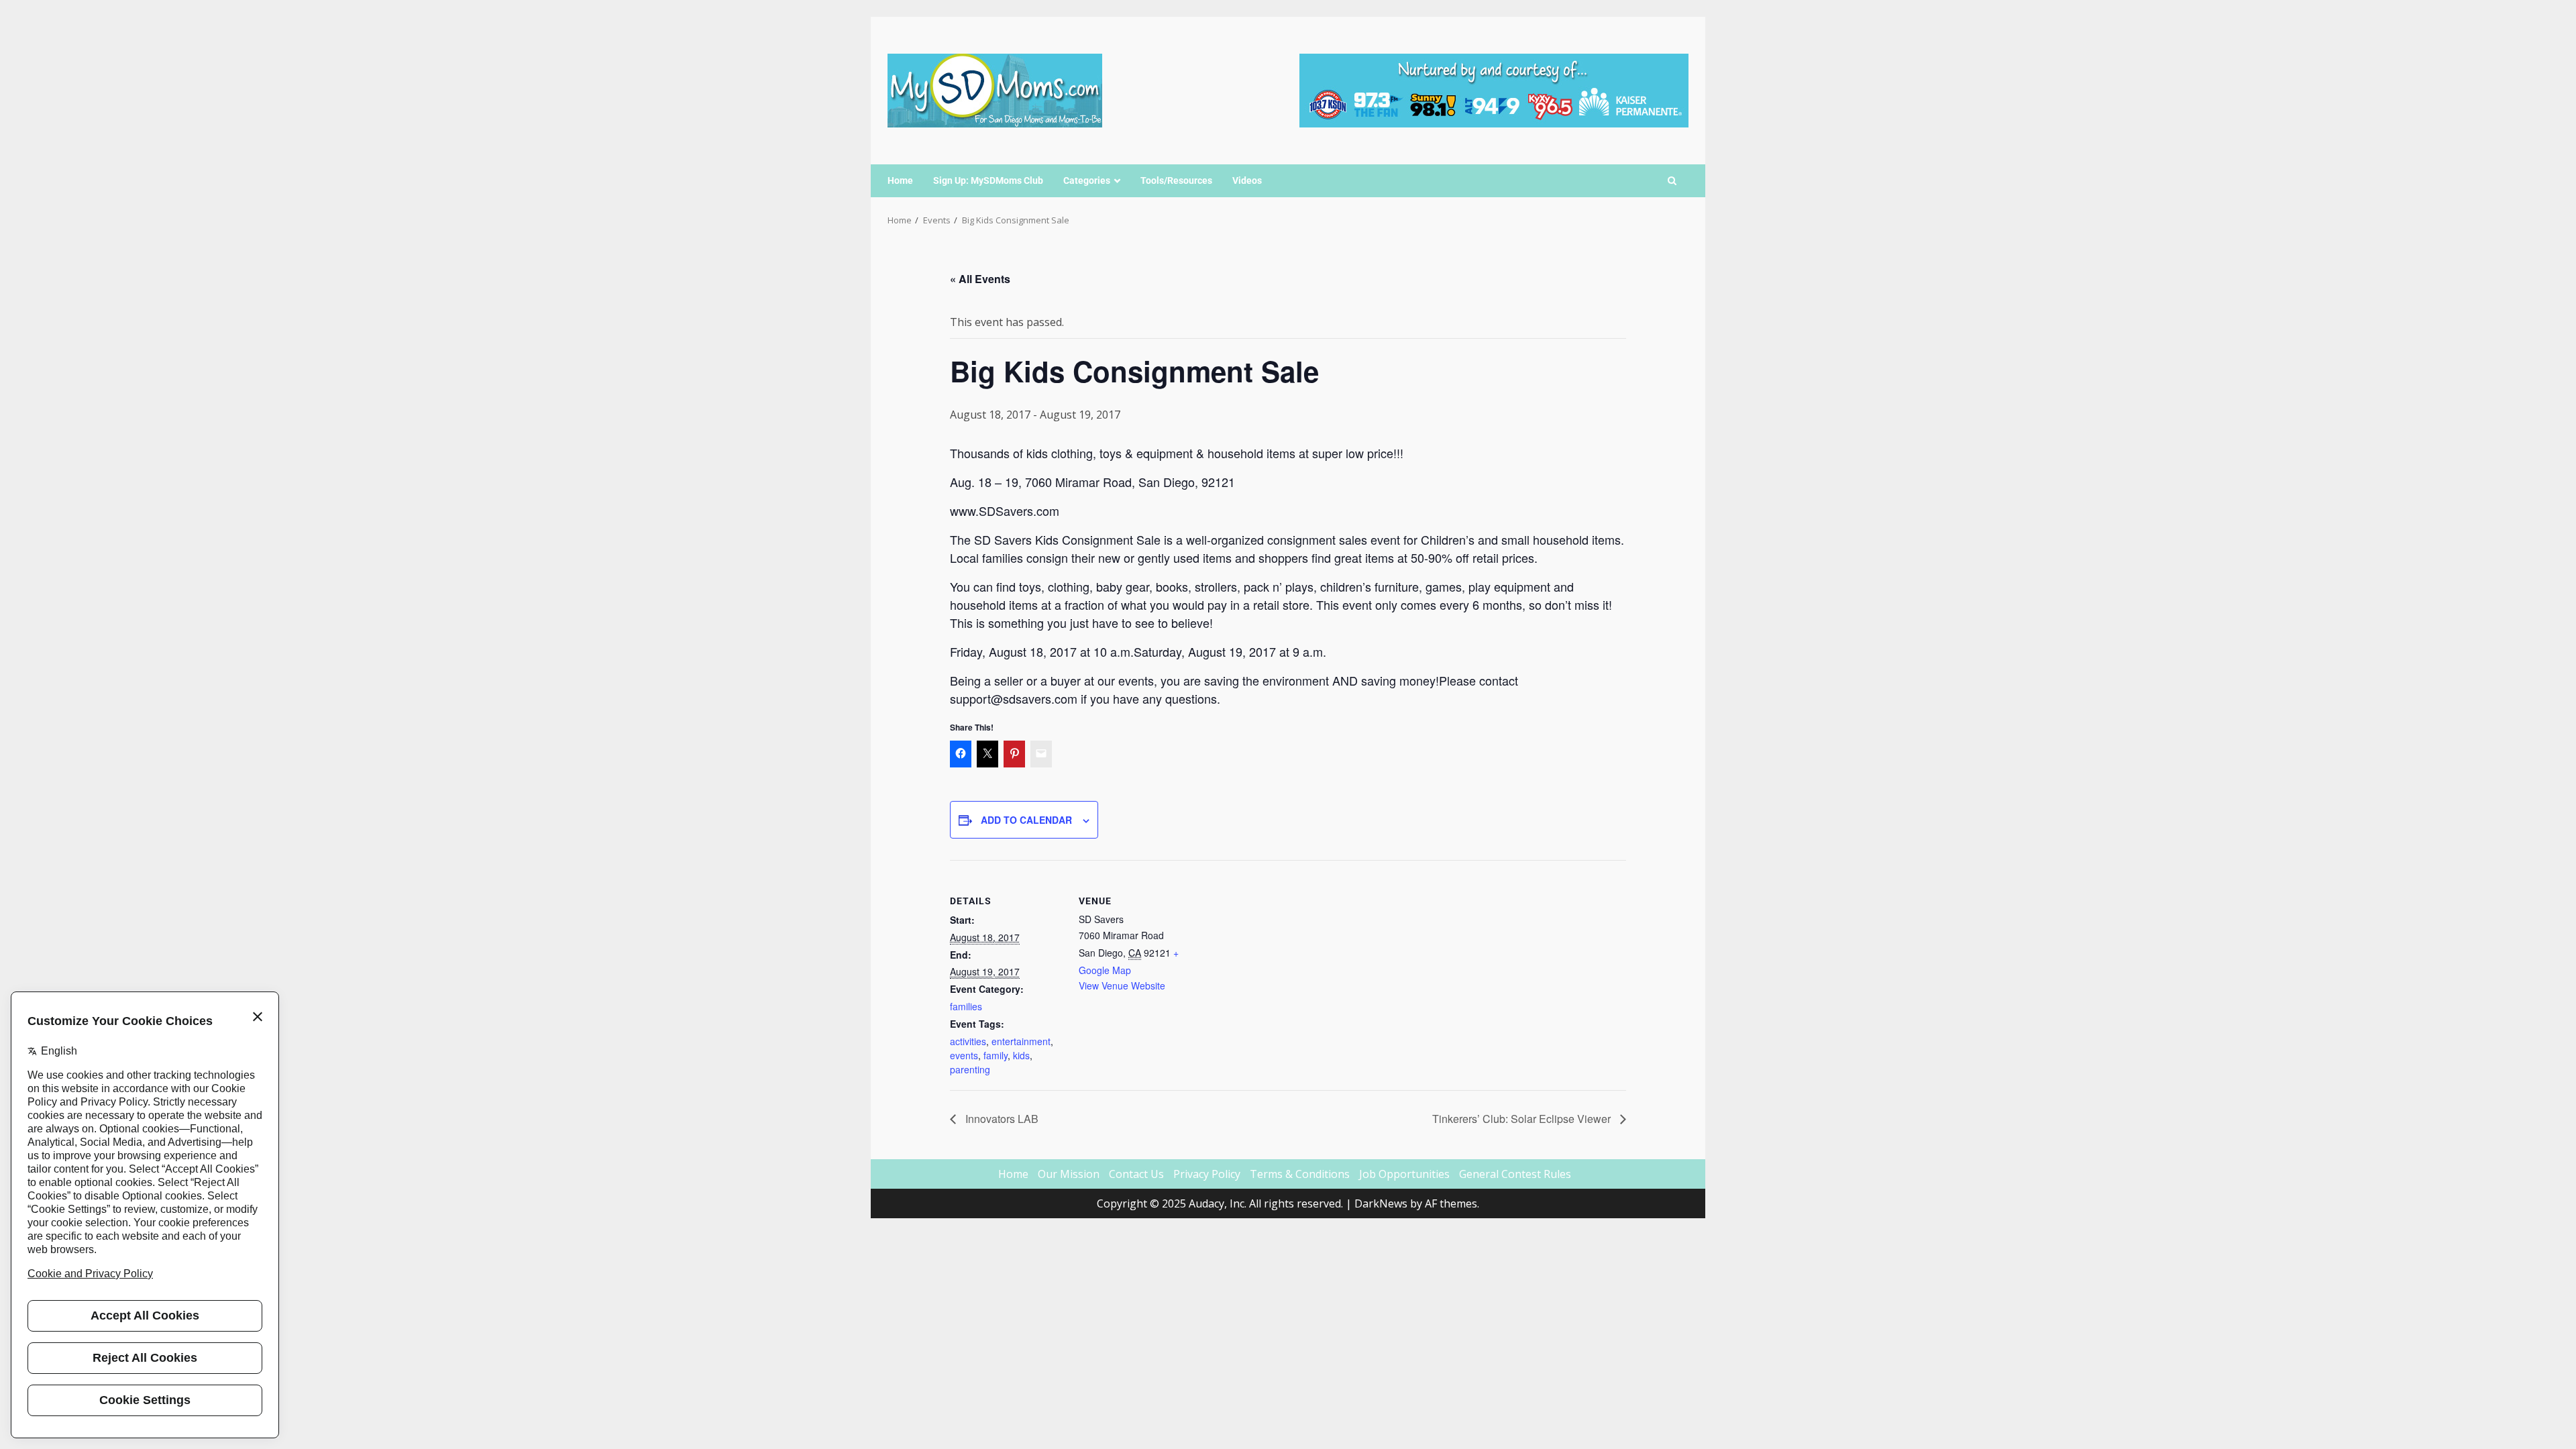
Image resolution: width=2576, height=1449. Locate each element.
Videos (1247, 180)
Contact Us (1136, 1174)
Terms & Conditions (1300, 1174)
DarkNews (1381, 1203)
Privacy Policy (1207, 1174)
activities (968, 1041)
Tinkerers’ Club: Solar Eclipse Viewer (1523, 1119)
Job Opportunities (1404, 1174)
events (964, 1055)
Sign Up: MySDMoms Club (988, 180)
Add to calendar (1026, 820)
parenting (970, 1069)
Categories (1087, 180)
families (966, 1006)
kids (1021, 1055)
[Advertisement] (1494, 89)
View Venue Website (1122, 985)
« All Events (980, 279)
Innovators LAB (1001, 1119)
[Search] (1672, 181)
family (996, 1055)
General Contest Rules (1515, 1174)
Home (900, 180)
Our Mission (1069, 1174)
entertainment (1021, 1041)
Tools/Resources (1176, 180)
